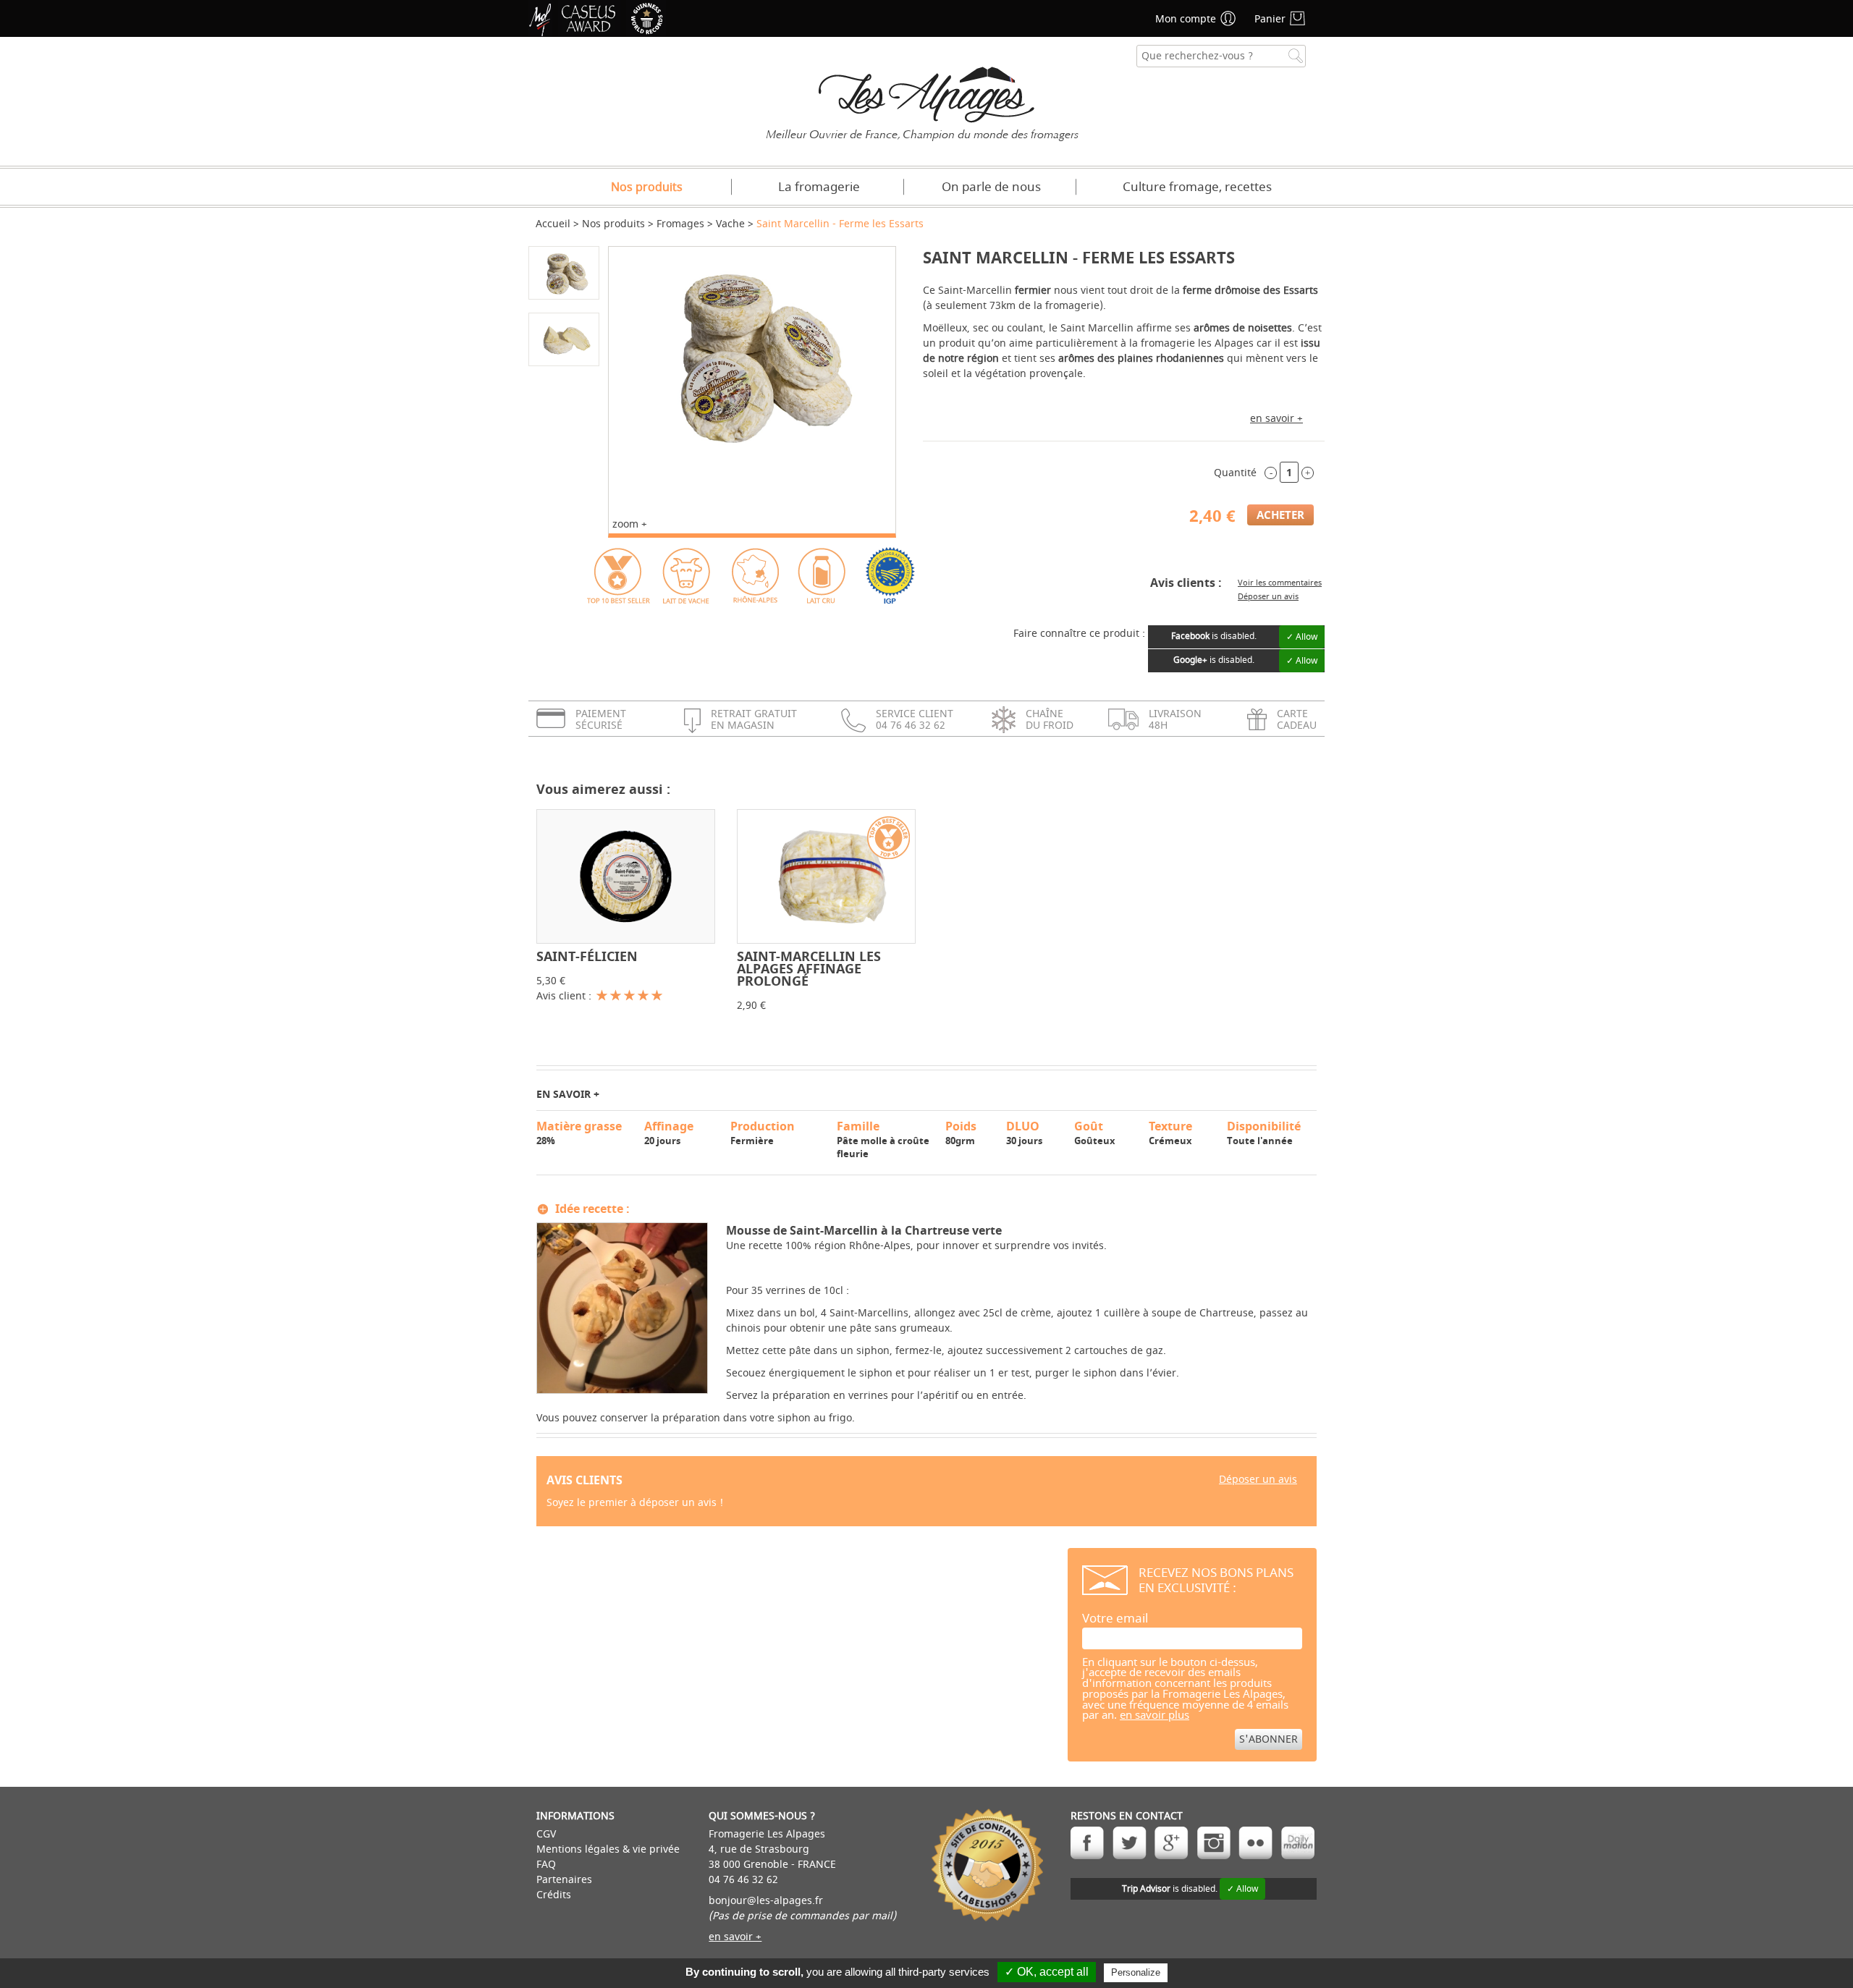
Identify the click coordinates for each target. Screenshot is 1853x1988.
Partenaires (564, 1880)
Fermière (763, 1133)
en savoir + (1276, 419)
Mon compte (1186, 19)
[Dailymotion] (1297, 1843)
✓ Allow (1302, 637)
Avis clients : (1186, 583)
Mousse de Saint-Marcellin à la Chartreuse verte (864, 1230)
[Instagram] (1213, 1843)
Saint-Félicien (587, 956)
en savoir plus (1155, 1716)
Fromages (680, 224)
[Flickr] (1255, 1843)
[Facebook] (1088, 1843)
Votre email (1115, 1619)
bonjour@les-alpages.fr (766, 1901)
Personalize (1136, 1972)
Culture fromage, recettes (1197, 187)
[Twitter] (1130, 1843)
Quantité (1235, 473)
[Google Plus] (1172, 1843)
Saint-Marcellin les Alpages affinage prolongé (809, 969)
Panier (1270, 19)
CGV (546, 1834)
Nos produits (647, 187)
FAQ (546, 1865)
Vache (730, 224)
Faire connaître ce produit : (1079, 634)
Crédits (554, 1895)
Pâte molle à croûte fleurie (883, 1139)
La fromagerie (819, 187)
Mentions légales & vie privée (608, 1849)
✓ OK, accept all (1047, 1972)
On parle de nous (991, 187)
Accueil (553, 224)
